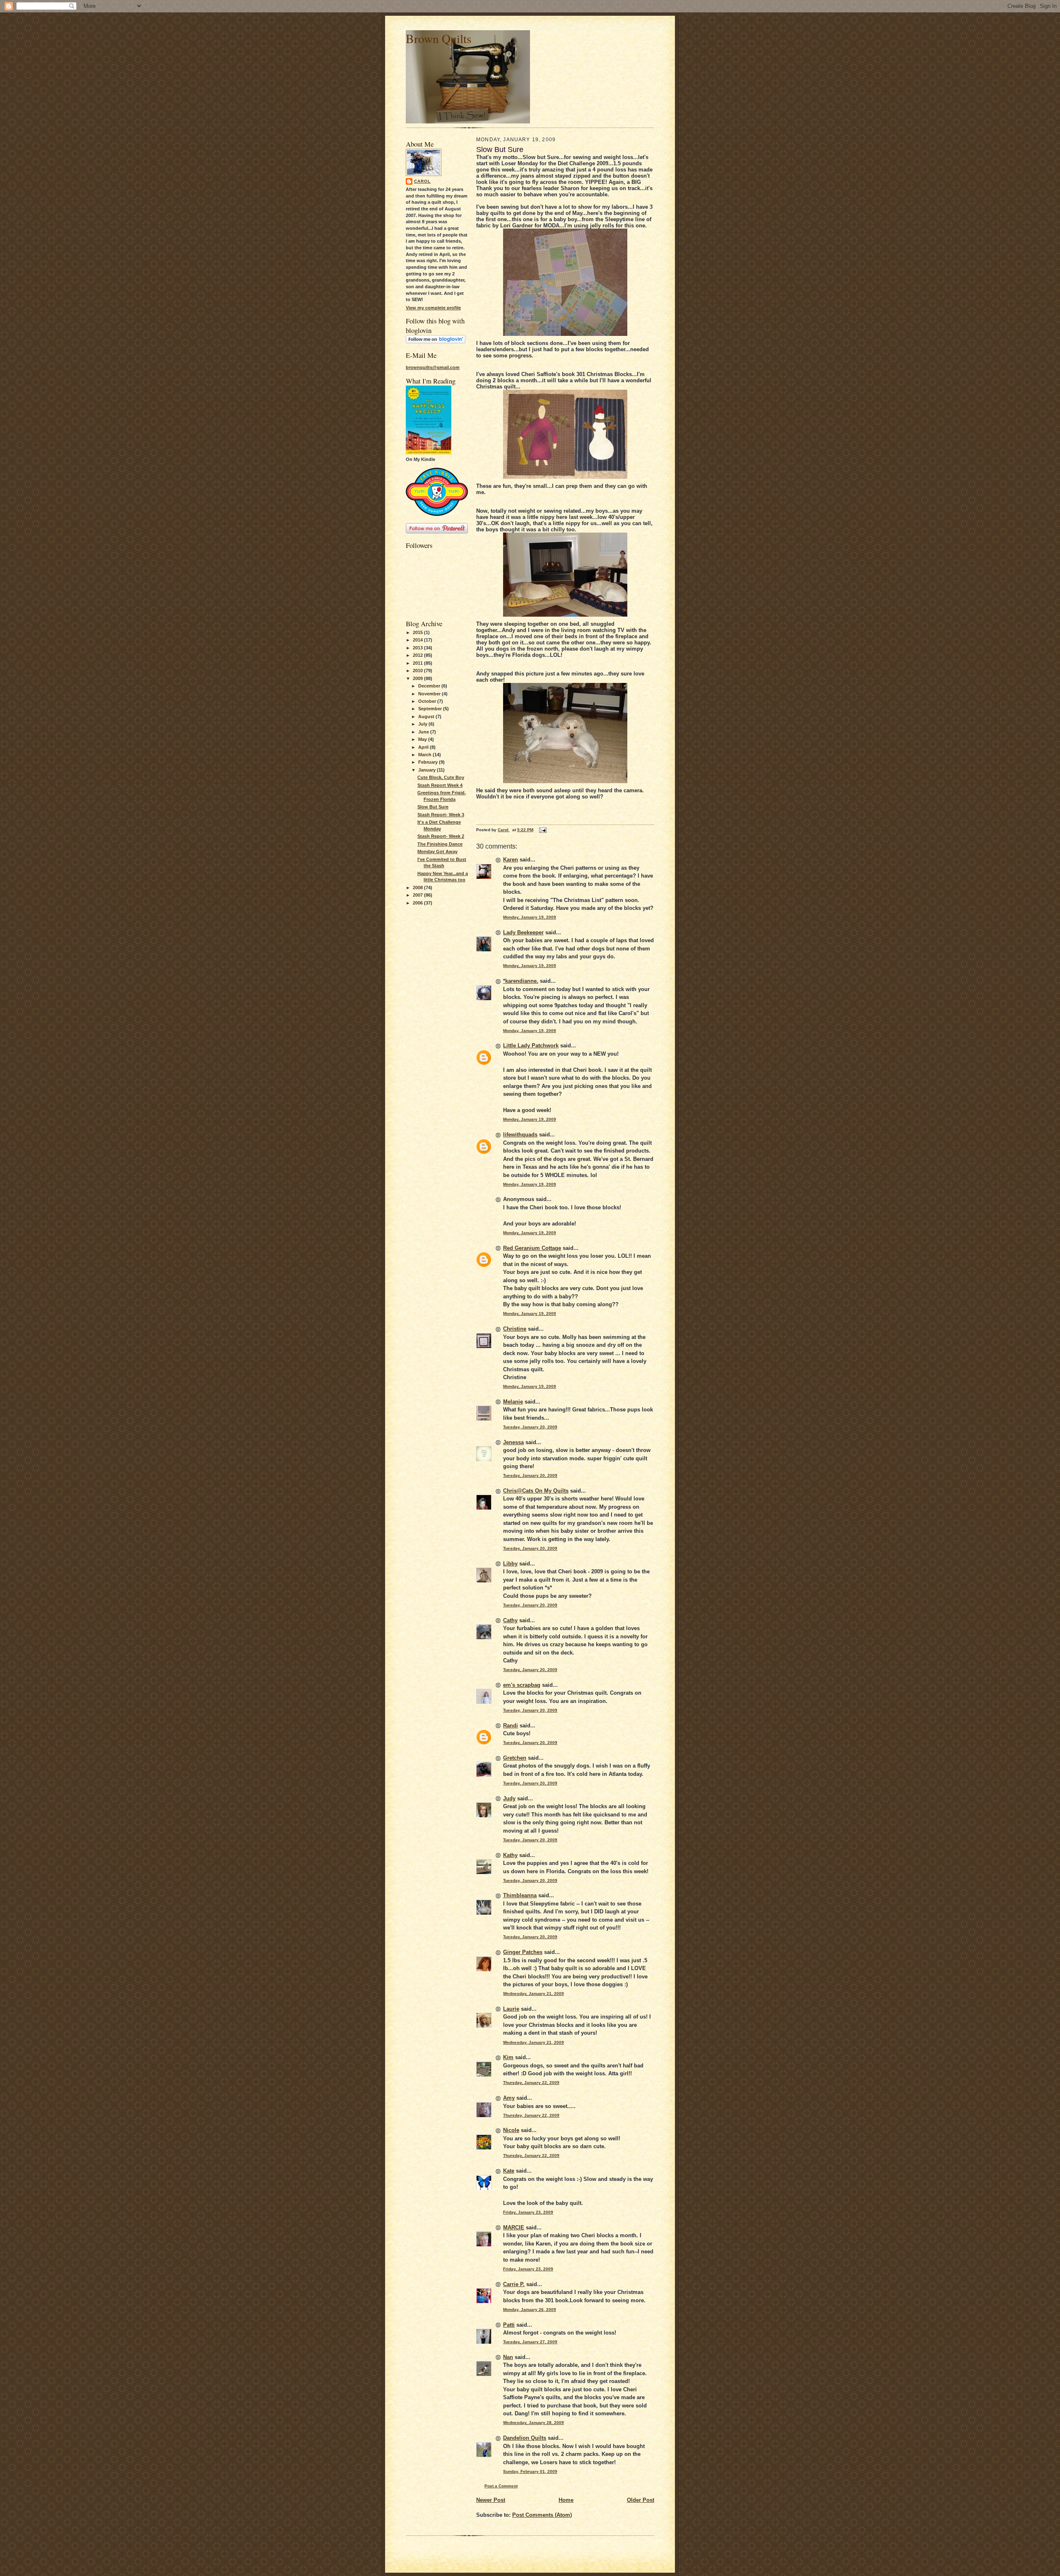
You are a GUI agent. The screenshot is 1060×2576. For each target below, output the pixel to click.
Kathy (510, 1855)
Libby (510, 1564)
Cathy (510, 1620)
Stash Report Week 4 (440, 785)
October (428, 701)
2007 (418, 895)
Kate (509, 2171)
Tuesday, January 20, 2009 (530, 1427)
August (427, 716)
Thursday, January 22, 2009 (531, 2083)
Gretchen (515, 1758)
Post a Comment (501, 2486)
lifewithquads (520, 1135)
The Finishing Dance (440, 844)
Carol (422, 181)
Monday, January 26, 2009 (530, 2309)
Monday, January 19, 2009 (530, 917)
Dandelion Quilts (525, 2438)
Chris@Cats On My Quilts (536, 1491)
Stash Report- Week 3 (441, 815)
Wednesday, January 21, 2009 (534, 1994)
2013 (418, 648)
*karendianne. (521, 981)
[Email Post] (542, 830)
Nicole (511, 2130)
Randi (511, 1726)
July (423, 724)
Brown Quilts (438, 38)
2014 (418, 640)
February (429, 762)
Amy (509, 2098)
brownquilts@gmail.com (433, 367)
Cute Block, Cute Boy (441, 777)
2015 (418, 632)
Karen (511, 860)
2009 (418, 678)
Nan (508, 2357)
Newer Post (491, 2500)
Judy (509, 1798)
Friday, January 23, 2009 (528, 2212)
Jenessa (513, 1442)
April (424, 747)
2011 (418, 663)
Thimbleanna (520, 1895)
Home (566, 2500)
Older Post (641, 2500)
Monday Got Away (437, 851)
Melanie (513, 1402)
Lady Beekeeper (523, 932)
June (424, 732)
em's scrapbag (522, 1685)
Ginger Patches (523, 1952)
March (425, 755)
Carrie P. (514, 2284)
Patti (509, 2325)
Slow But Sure (433, 807)
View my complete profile (433, 308)
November (430, 694)
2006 (418, 903)
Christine (515, 1329)
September (431, 709)
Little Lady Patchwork (531, 1046)
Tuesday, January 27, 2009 (530, 2342)
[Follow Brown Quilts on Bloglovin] (436, 342)
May (423, 739)
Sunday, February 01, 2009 (530, 2471)
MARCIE (514, 2227)
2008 (418, 888)
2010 (418, 671)
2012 (418, 655)
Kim (508, 2057)
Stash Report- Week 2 (441, 836)
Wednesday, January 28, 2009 (534, 2423)
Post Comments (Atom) (542, 2515)
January (428, 770)
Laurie (511, 2009)
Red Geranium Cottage (532, 1248)
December (430, 686)
